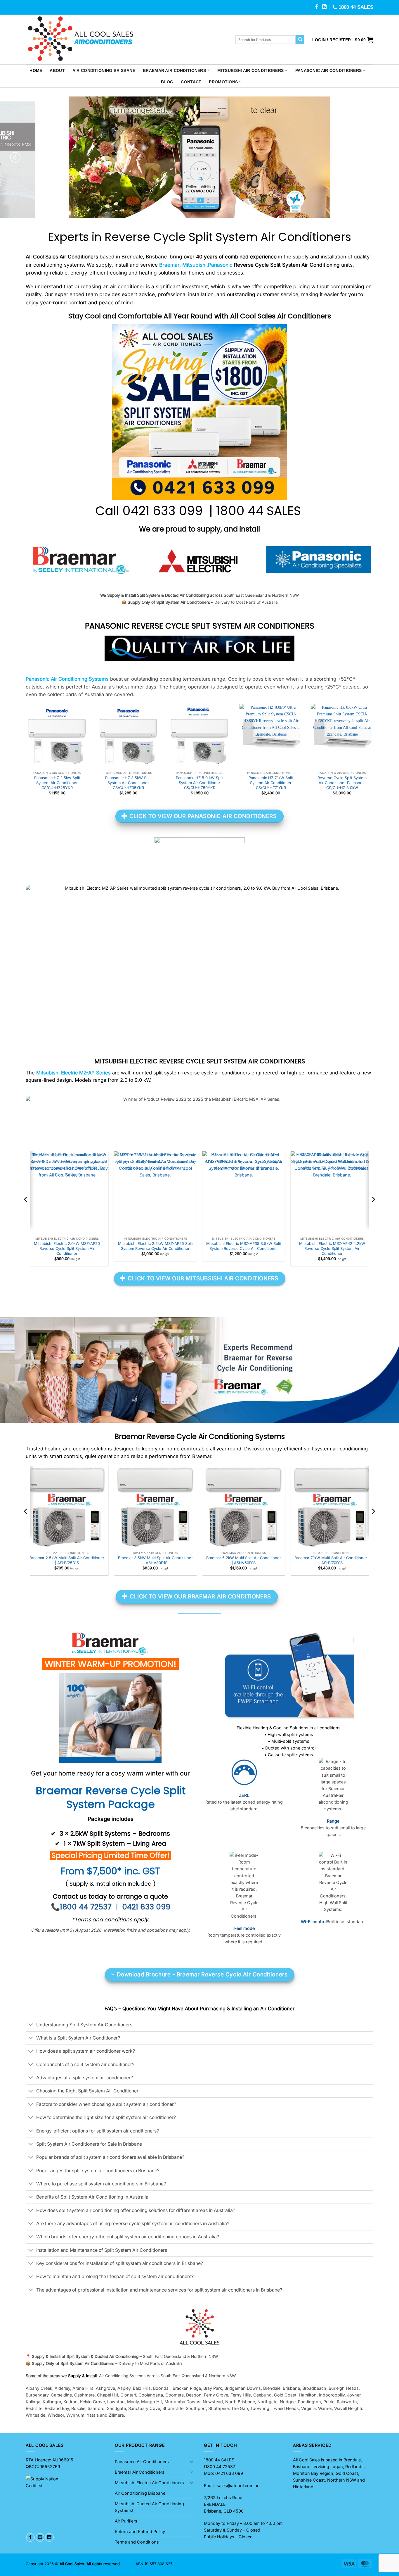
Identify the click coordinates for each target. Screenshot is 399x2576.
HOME (36, 70)
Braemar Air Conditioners (174, 70)
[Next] (384, 157)
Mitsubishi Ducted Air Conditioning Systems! (149, 2507)
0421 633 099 (164, 511)
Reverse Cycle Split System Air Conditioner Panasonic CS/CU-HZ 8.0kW (342, 783)
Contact (191, 82)
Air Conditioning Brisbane (104, 70)
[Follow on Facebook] (317, 7)
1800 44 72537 (220, 2467)
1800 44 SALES (260, 511)
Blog (167, 82)
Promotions (223, 82)
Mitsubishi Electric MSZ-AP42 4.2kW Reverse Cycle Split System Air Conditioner (332, 1249)
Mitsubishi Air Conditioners (250, 70)
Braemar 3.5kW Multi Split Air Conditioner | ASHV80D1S (155, 1560)
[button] (332, 40)
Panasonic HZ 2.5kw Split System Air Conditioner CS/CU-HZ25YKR (57, 783)
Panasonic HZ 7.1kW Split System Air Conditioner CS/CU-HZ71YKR (271, 783)
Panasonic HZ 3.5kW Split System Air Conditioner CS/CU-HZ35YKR (128, 783)
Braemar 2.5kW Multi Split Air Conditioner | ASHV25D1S (67, 1560)
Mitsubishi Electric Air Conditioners (149, 2483)
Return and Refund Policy (140, 2531)
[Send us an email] (40, 2537)
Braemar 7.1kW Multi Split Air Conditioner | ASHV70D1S (332, 1560)
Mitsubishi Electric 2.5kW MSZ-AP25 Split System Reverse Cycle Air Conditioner (155, 1246)
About (57, 70)
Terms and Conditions (137, 2542)
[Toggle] (31, 2025)
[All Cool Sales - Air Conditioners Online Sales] (126, 39)
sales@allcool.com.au (238, 2486)
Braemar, (170, 265)
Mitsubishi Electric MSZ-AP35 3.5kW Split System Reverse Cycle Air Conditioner (244, 1246)
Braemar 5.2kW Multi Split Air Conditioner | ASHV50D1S (244, 1560)
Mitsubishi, (195, 265)
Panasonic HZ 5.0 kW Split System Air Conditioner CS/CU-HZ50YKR (200, 783)
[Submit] (300, 40)
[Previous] (15, 157)
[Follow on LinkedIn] (324, 7)
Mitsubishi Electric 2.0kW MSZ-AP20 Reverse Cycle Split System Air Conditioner (67, 1249)
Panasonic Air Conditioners (329, 70)
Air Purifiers (126, 2521)
